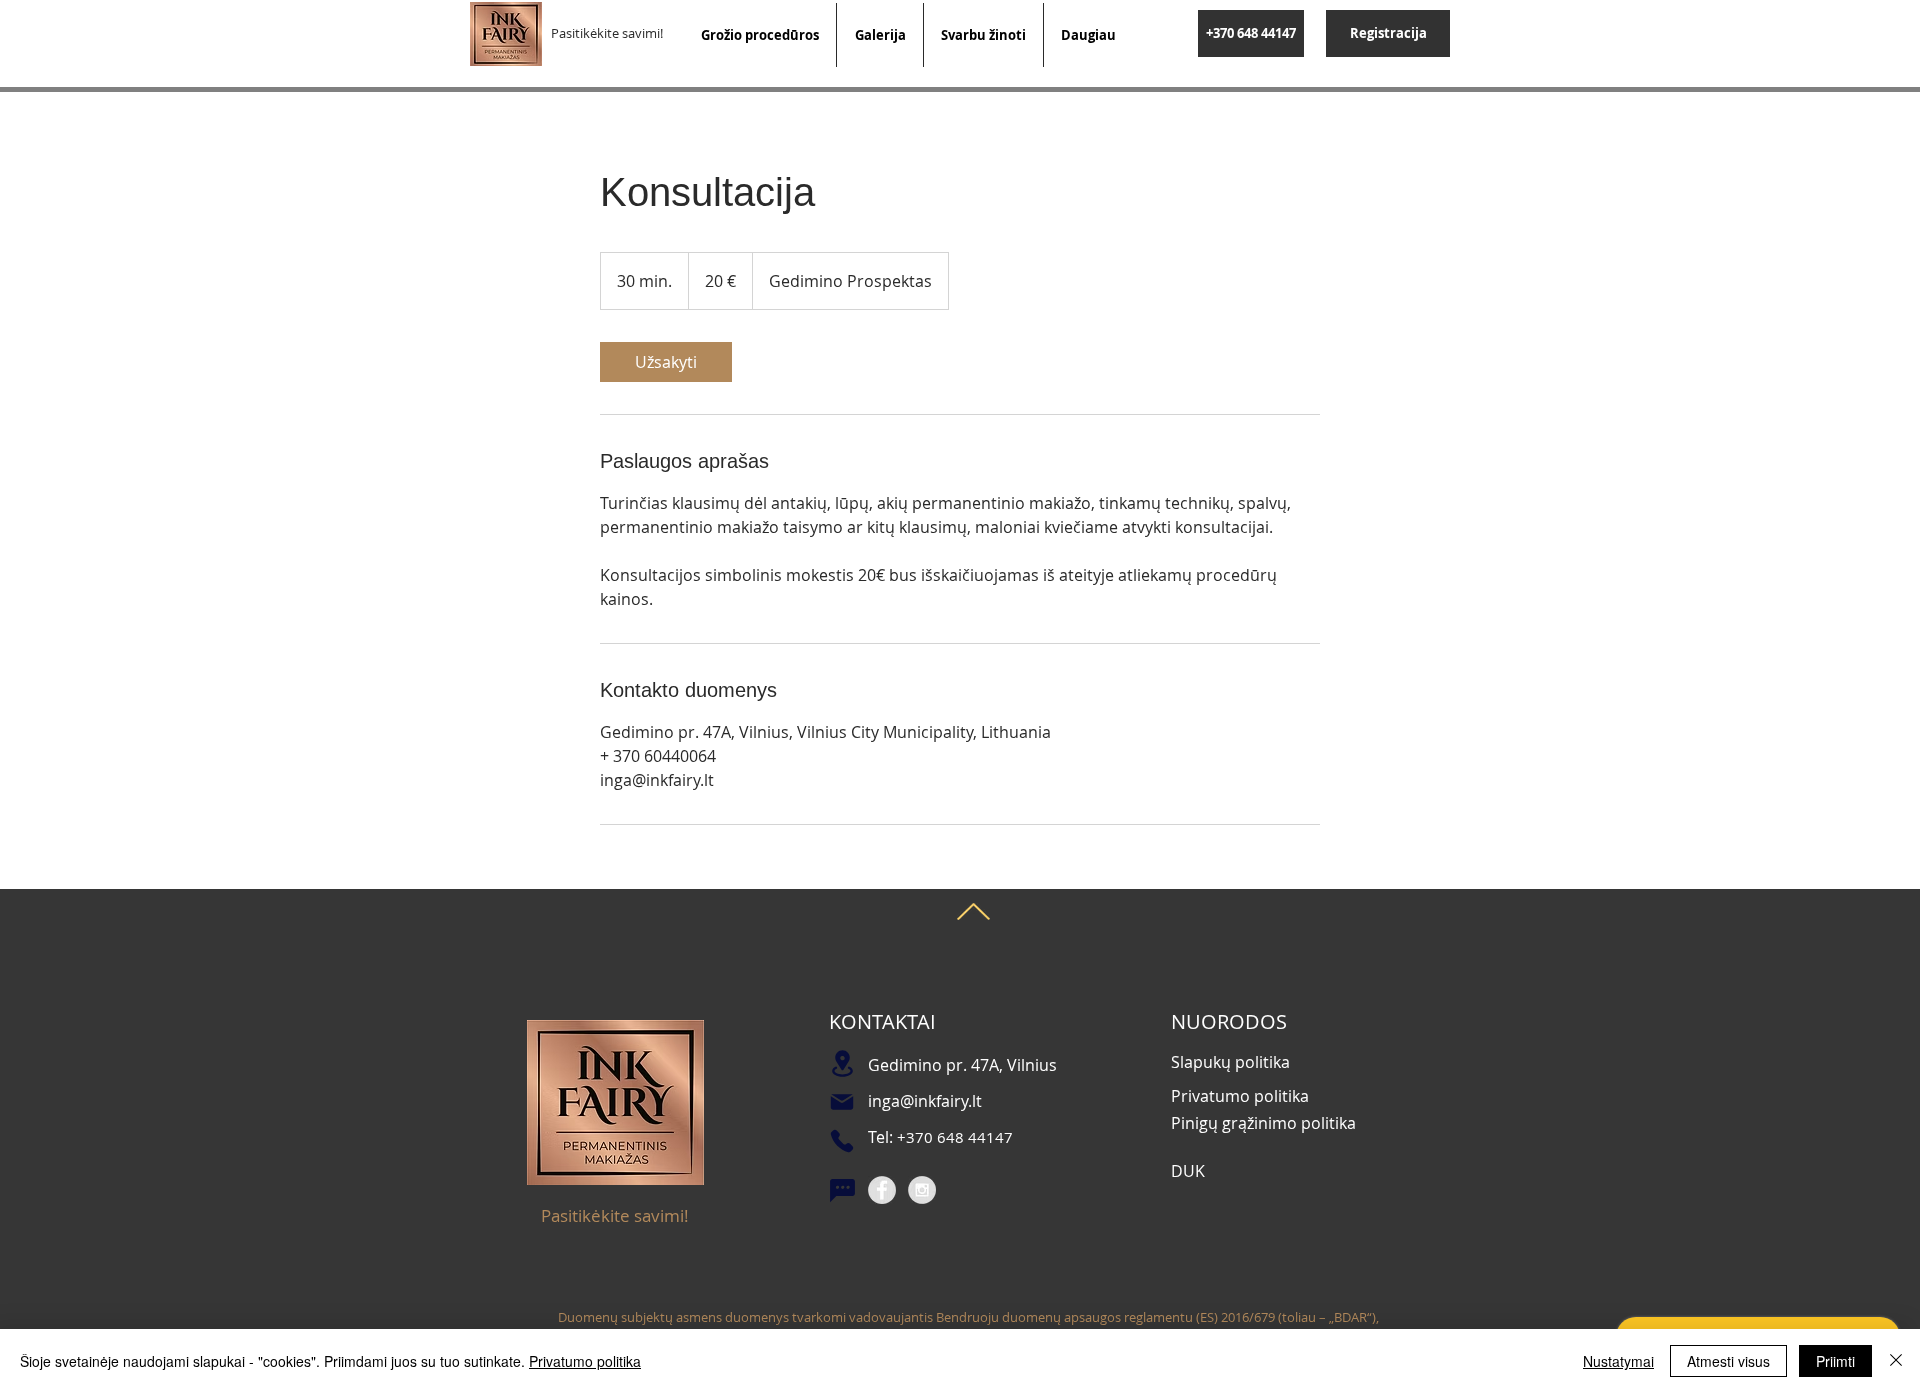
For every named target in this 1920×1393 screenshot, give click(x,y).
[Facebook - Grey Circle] (882, 1190)
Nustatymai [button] (1618, 1361)
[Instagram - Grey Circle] (922, 1190)
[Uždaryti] (1896, 1361)
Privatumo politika (585, 1361)
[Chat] (842, 1191)
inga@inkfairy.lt (925, 1101)
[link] (666, 362)
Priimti (1835, 1361)
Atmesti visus (1728, 1361)
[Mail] (842, 1102)
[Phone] (842, 1141)
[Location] (842, 1063)
